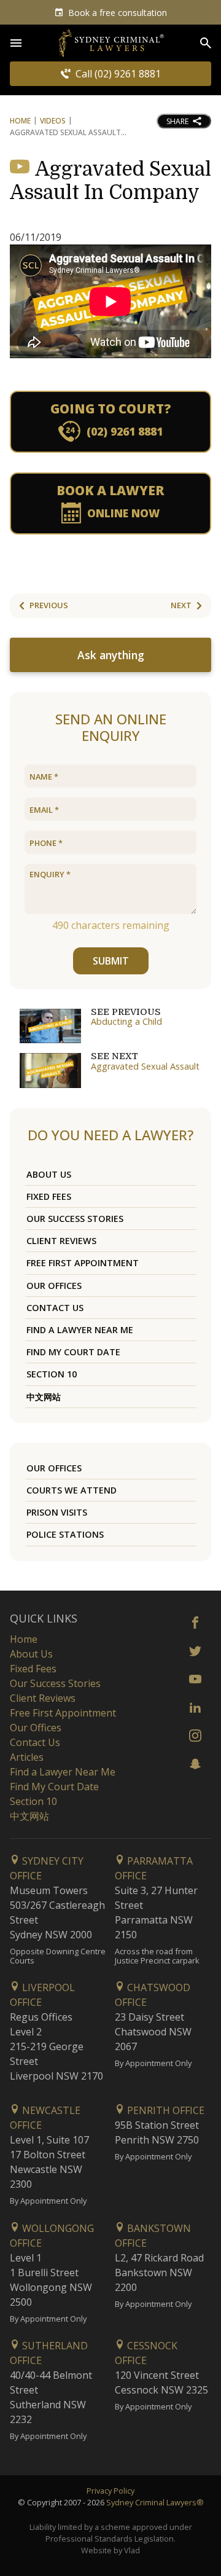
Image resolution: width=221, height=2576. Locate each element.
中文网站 (44, 1397)
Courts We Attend (72, 1490)
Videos (53, 121)
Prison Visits (57, 1512)
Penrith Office (165, 2110)
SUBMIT (111, 961)
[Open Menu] (16, 43)
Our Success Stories (75, 1219)
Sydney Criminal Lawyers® (155, 2502)
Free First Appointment (83, 1263)
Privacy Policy (110, 2491)
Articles (27, 1757)
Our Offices (54, 1286)
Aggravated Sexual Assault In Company (110, 181)
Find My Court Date (73, 1352)
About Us (49, 1174)
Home (20, 121)
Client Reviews (61, 1241)
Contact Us (55, 1308)
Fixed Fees (49, 1196)
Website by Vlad (110, 2550)
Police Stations (65, 1534)
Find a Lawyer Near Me (80, 1330)
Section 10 (52, 1374)
